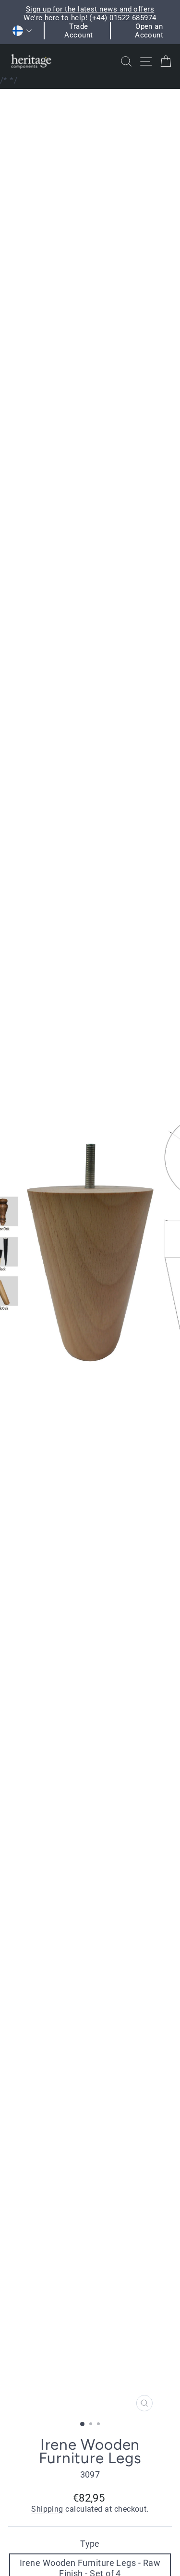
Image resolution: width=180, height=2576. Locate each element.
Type (90, 2544)
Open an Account (149, 31)
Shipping (47, 2509)
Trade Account (78, 31)
